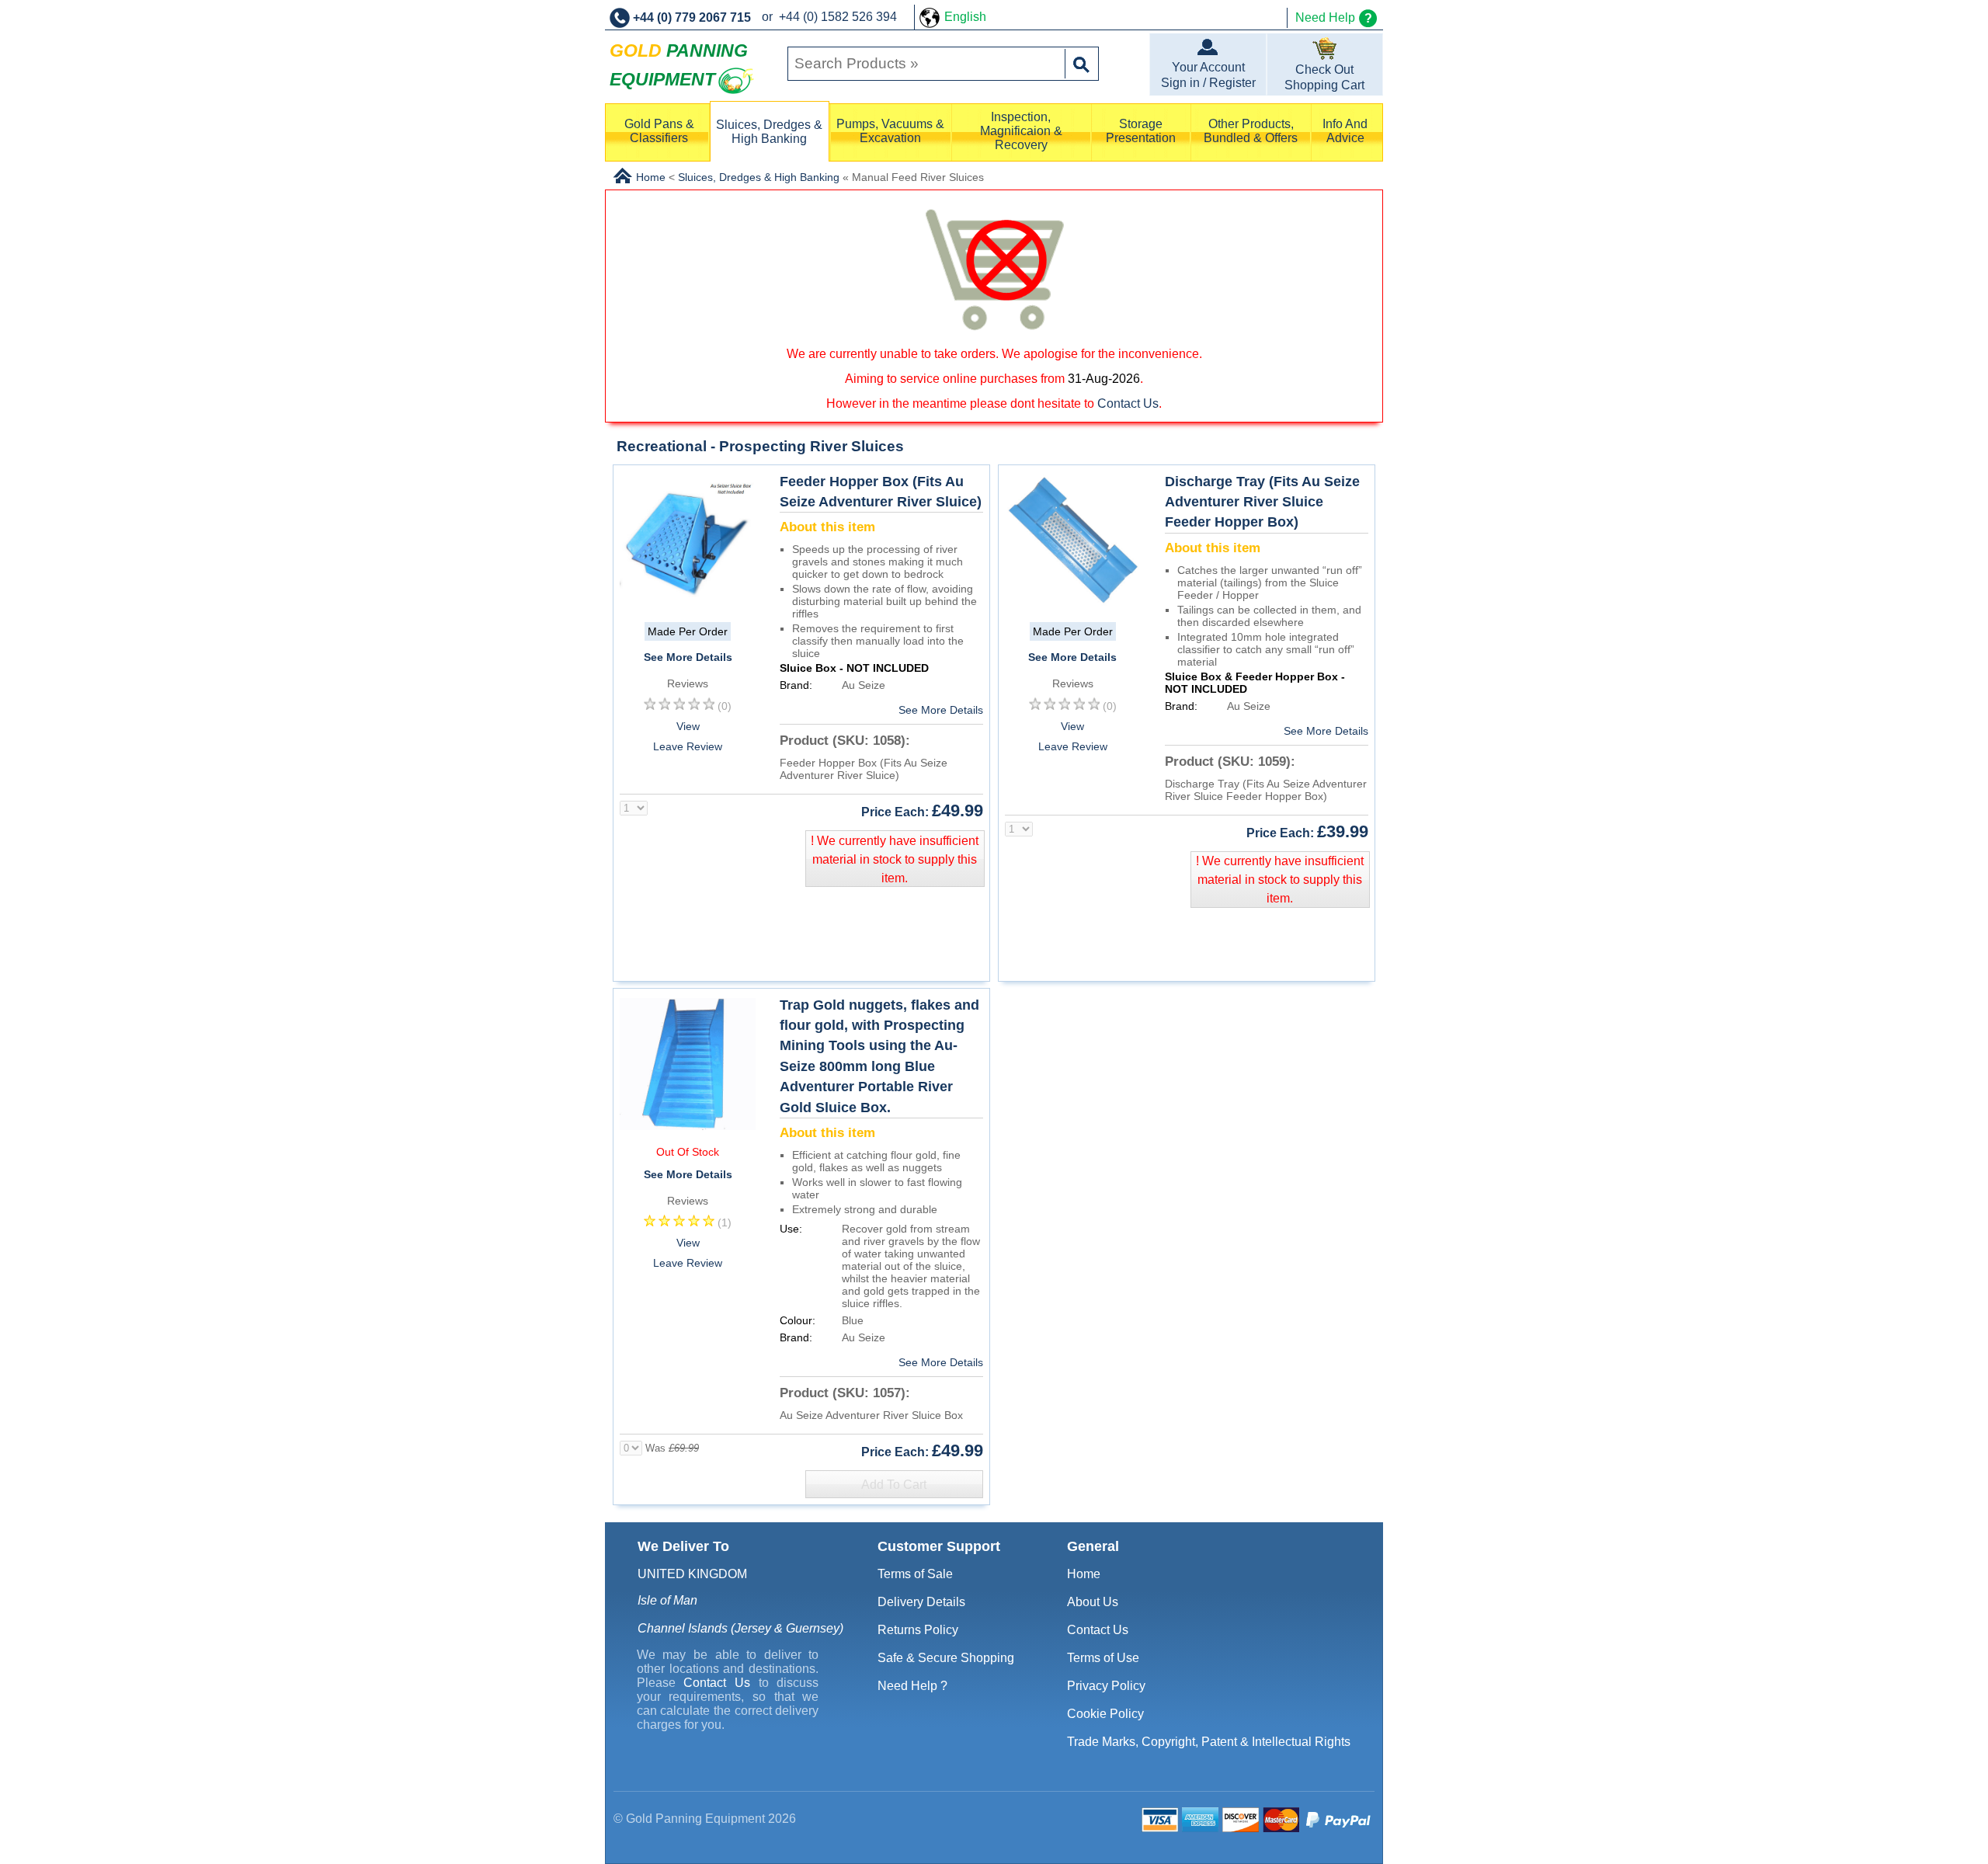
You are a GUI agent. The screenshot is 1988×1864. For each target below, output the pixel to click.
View (688, 726)
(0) (725, 706)
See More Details (688, 657)
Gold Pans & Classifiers (659, 131)
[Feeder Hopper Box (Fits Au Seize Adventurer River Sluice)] (688, 605)
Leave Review (688, 746)
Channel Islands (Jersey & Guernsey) (740, 1628)
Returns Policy (918, 1630)
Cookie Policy (1105, 1714)
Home (1084, 1574)
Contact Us (1128, 403)
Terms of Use (1103, 1658)
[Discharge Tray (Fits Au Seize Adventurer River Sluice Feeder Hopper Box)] (1073, 605)
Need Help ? (912, 1686)
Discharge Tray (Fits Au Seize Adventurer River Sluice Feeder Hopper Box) (1262, 502)
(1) (725, 1222)
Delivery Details (921, 1602)
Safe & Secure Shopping (946, 1658)
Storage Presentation (1141, 131)
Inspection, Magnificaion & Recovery (1021, 131)
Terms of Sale (915, 1574)
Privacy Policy (1106, 1686)
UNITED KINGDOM (692, 1574)
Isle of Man (667, 1600)
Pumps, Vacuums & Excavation (890, 131)
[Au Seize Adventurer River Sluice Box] (688, 1129)
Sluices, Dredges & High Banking (769, 132)
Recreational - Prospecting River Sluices (760, 446)
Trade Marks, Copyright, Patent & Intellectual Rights (1209, 1742)
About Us (1093, 1602)
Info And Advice (1345, 131)
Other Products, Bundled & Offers (1251, 131)
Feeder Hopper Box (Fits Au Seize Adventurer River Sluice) (881, 492)
